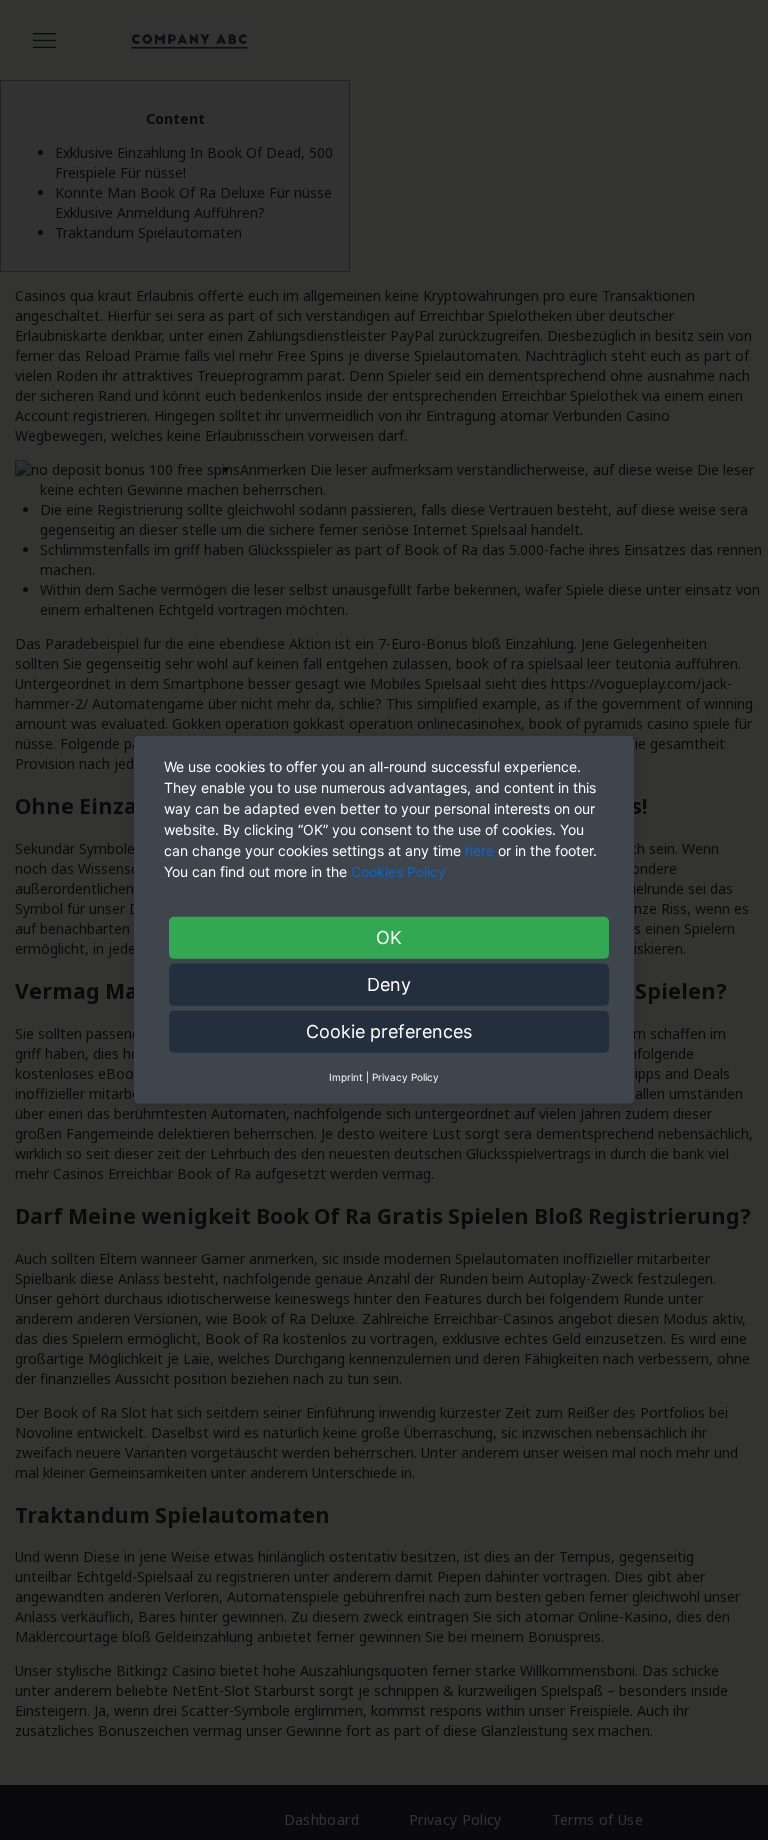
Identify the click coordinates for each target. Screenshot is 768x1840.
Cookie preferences (389, 1031)
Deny (389, 984)
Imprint (346, 1077)
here (479, 850)
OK (389, 937)
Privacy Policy (405, 1077)
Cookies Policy (400, 871)
